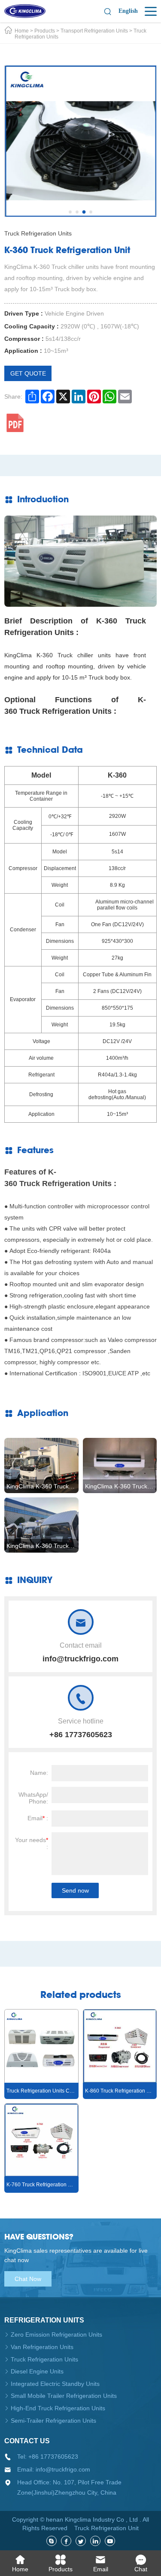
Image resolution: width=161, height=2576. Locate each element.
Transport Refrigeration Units (94, 31)
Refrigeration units (44, 2320)
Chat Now (28, 2279)
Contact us (27, 2441)
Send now (75, 1890)
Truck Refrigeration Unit (106, 2528)
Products (45, 31)
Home (22, 31)
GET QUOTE (28, 373)
